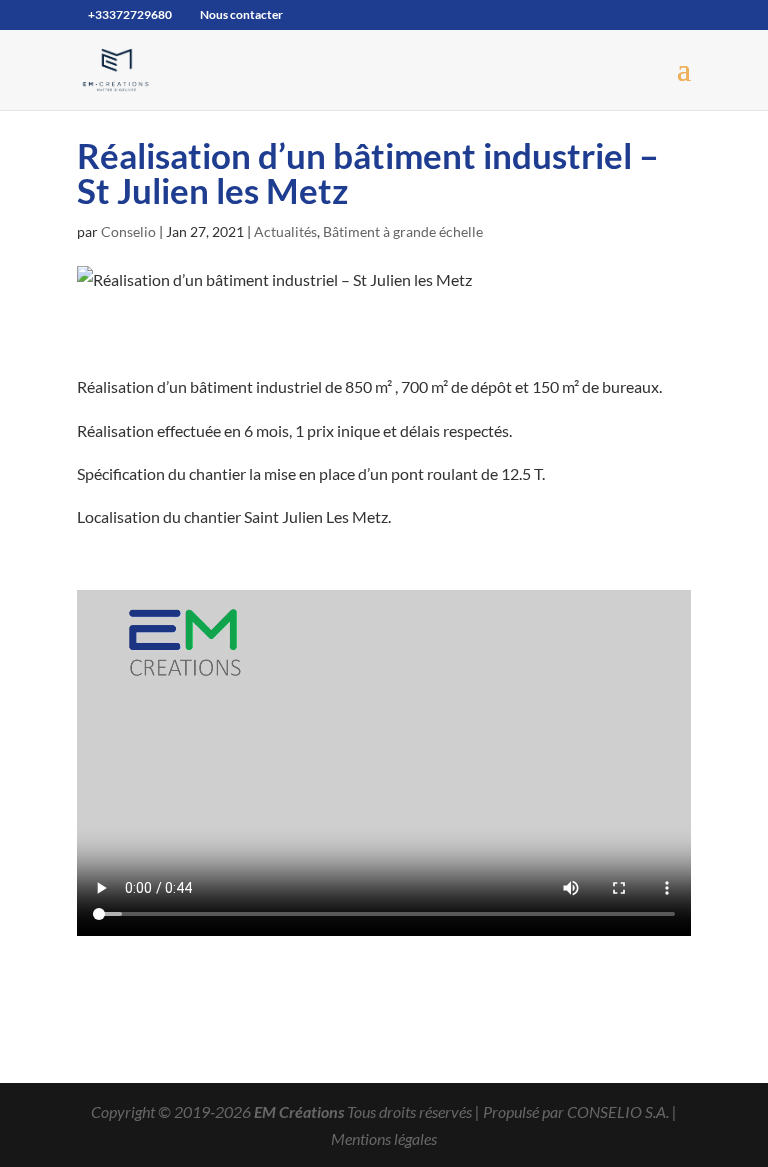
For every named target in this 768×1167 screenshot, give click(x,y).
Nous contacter (241, 14)
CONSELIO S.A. (618, 1111)
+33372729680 (130, 14)
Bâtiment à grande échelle (403, 231)
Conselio (128, 231)
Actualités (285, 231)
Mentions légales (384, 1138)
